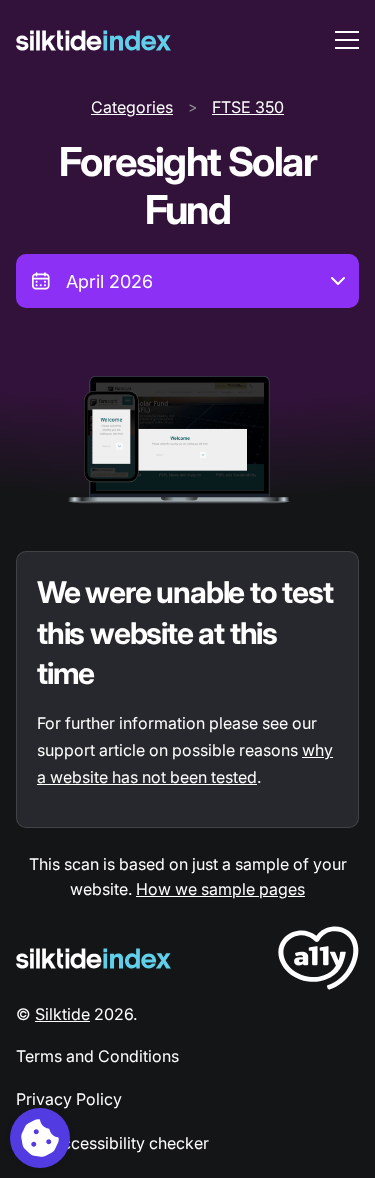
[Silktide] (93, 40)
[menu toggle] (347, 40)
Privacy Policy (69, 1099)
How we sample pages (220, 889)
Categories (132, 107)
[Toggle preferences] (40, 1138)
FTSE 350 (248, 107)
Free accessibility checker (112, 1143)
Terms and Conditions (97, 1056)
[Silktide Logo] (93, 958)
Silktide (62, 1014)
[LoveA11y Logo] (318, 961)
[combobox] (187, 281)
